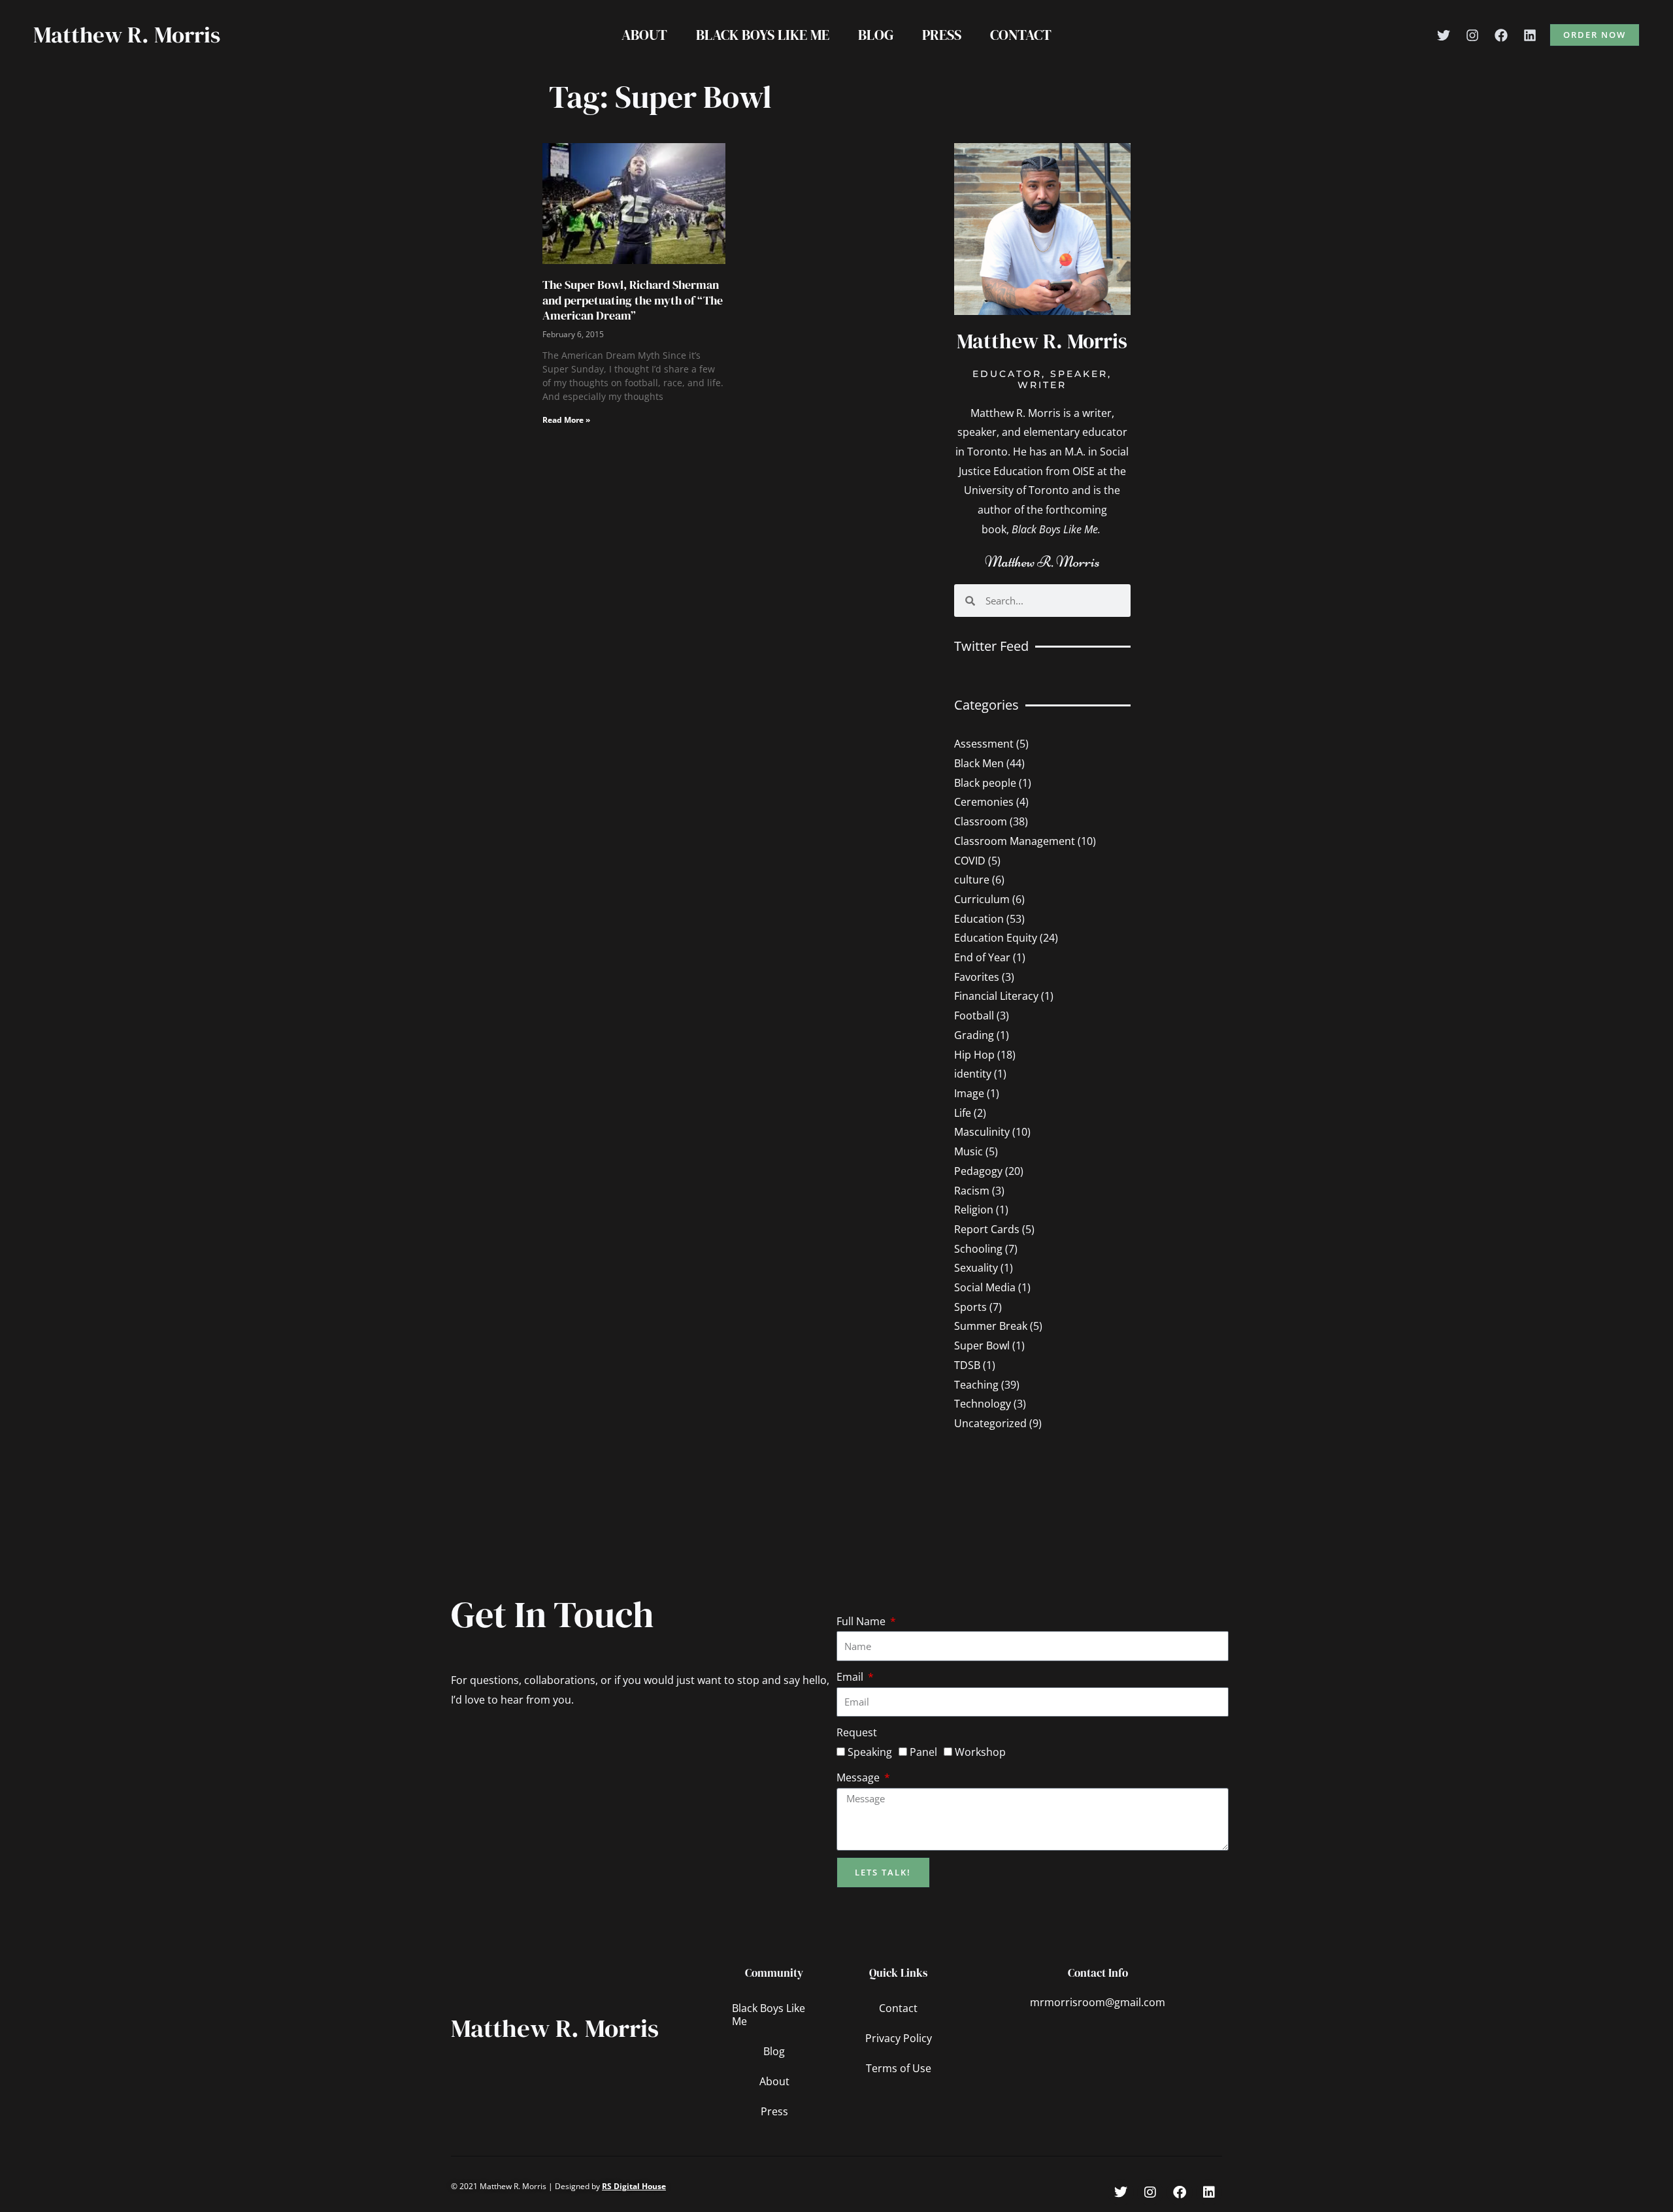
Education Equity (996, 938)
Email (851, 1677)
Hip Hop (974, 1055)
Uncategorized (990, 1423)
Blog (876, 35)
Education (979, 919)
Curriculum (982, 899)
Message (859, 1777)
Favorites (977, 977)
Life (963, 1113)
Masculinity (982, 1132)
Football (974, 1015)
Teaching (976, 1385)
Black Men (979, 763)
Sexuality (976, 1268)
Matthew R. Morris (127, 35)
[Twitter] (1444, 35)
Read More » (566, 420)
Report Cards (987, 1229)
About (644, 35)
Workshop (980, 1752)
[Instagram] (1472, 35)
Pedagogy (978, 1171)
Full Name (862, 1621)
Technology (983, 1404)
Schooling (978, 1249)
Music (969, 1151)
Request (857, 1732)
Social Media (985, 1287)
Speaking (870, 1752)
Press (942, 35)
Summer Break (991, 1326)
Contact (1021, 35)
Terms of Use (899, 2068)
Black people (985, 783)
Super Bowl (982, 1345)
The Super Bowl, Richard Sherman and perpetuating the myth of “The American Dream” (633, 300)
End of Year (982, 957)
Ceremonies (984, 802)
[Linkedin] (1530, 35)
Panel (923, 1752)
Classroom (981, 821)
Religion (974, 1210)
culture (972, 880)
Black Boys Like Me (763, 35)
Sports (970, 1307)
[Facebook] (1501, 35)
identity (973, 1074)
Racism (972, 1191)
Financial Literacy (996, 996)
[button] (1595, 35)
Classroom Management (1015, 841)
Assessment (984, 744)
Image (969, 1093)
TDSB (967, 1365)
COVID (970, 861)
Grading (974, 1035)
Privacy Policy (899, 2038)
